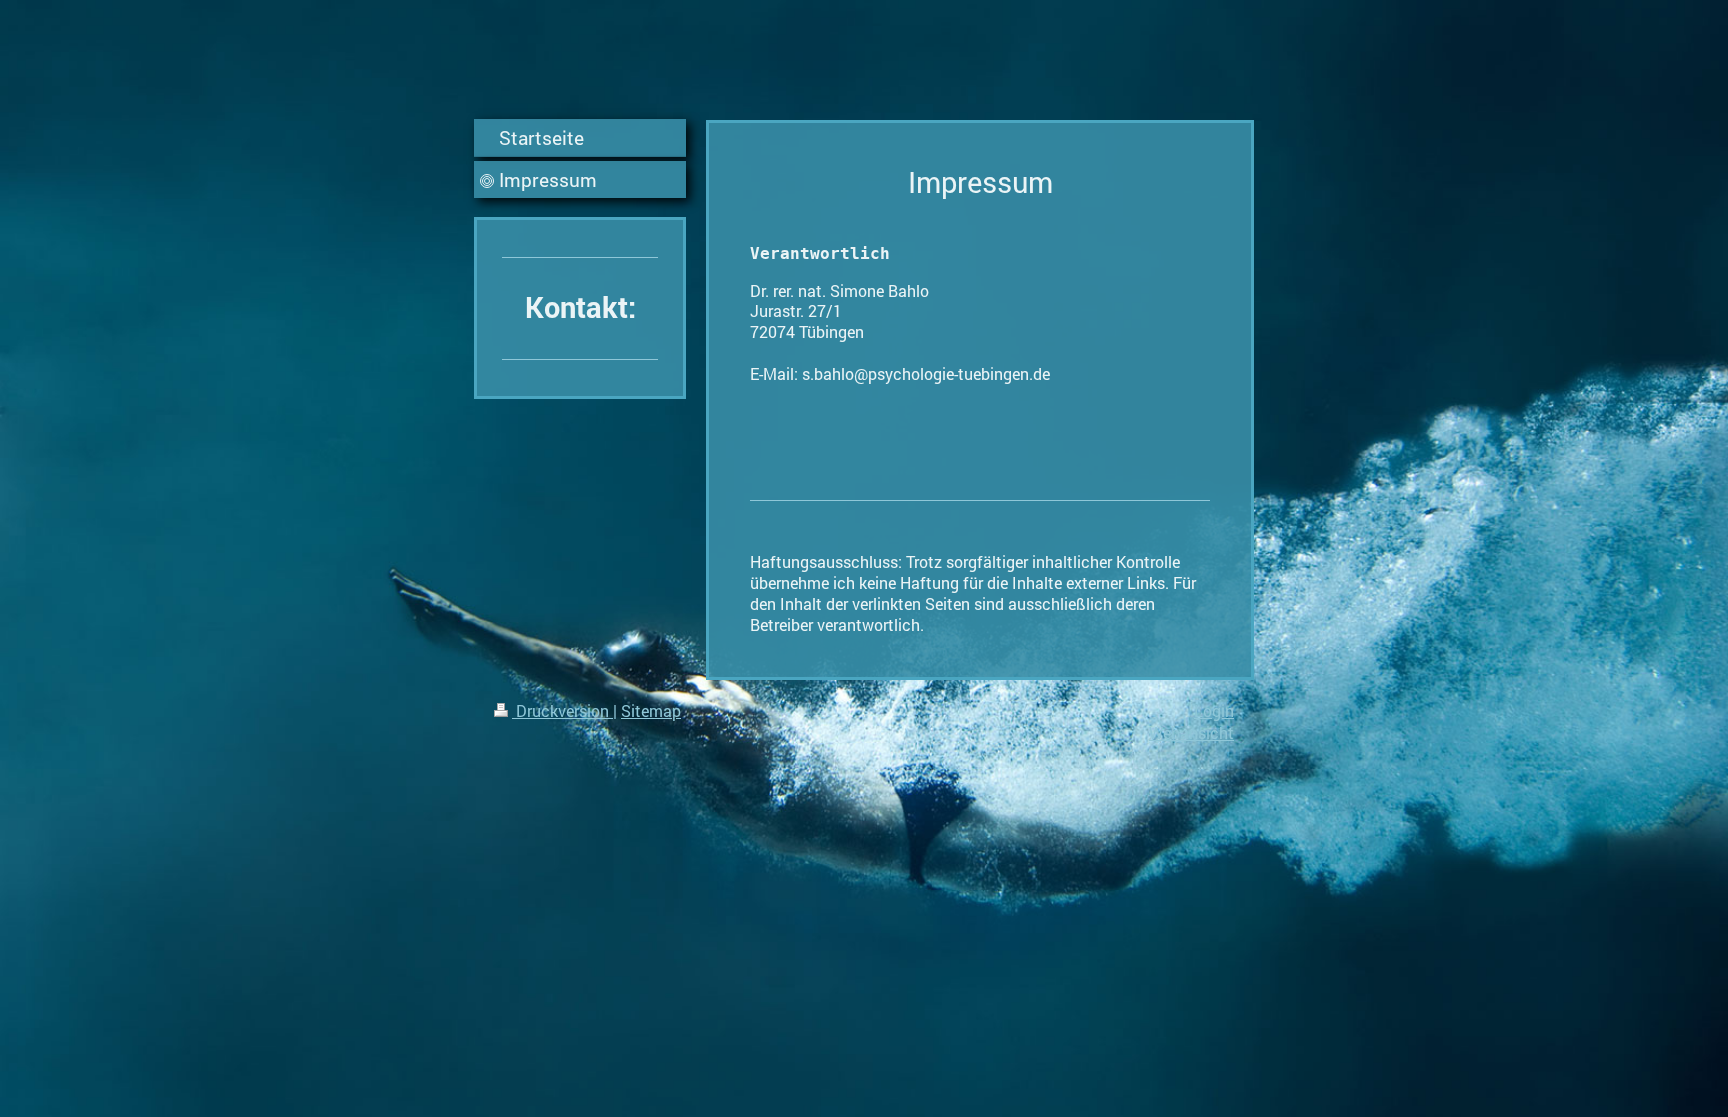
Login (1214, 710)
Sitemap (651, 710)
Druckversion (562, 710)
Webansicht (1191, 732)
